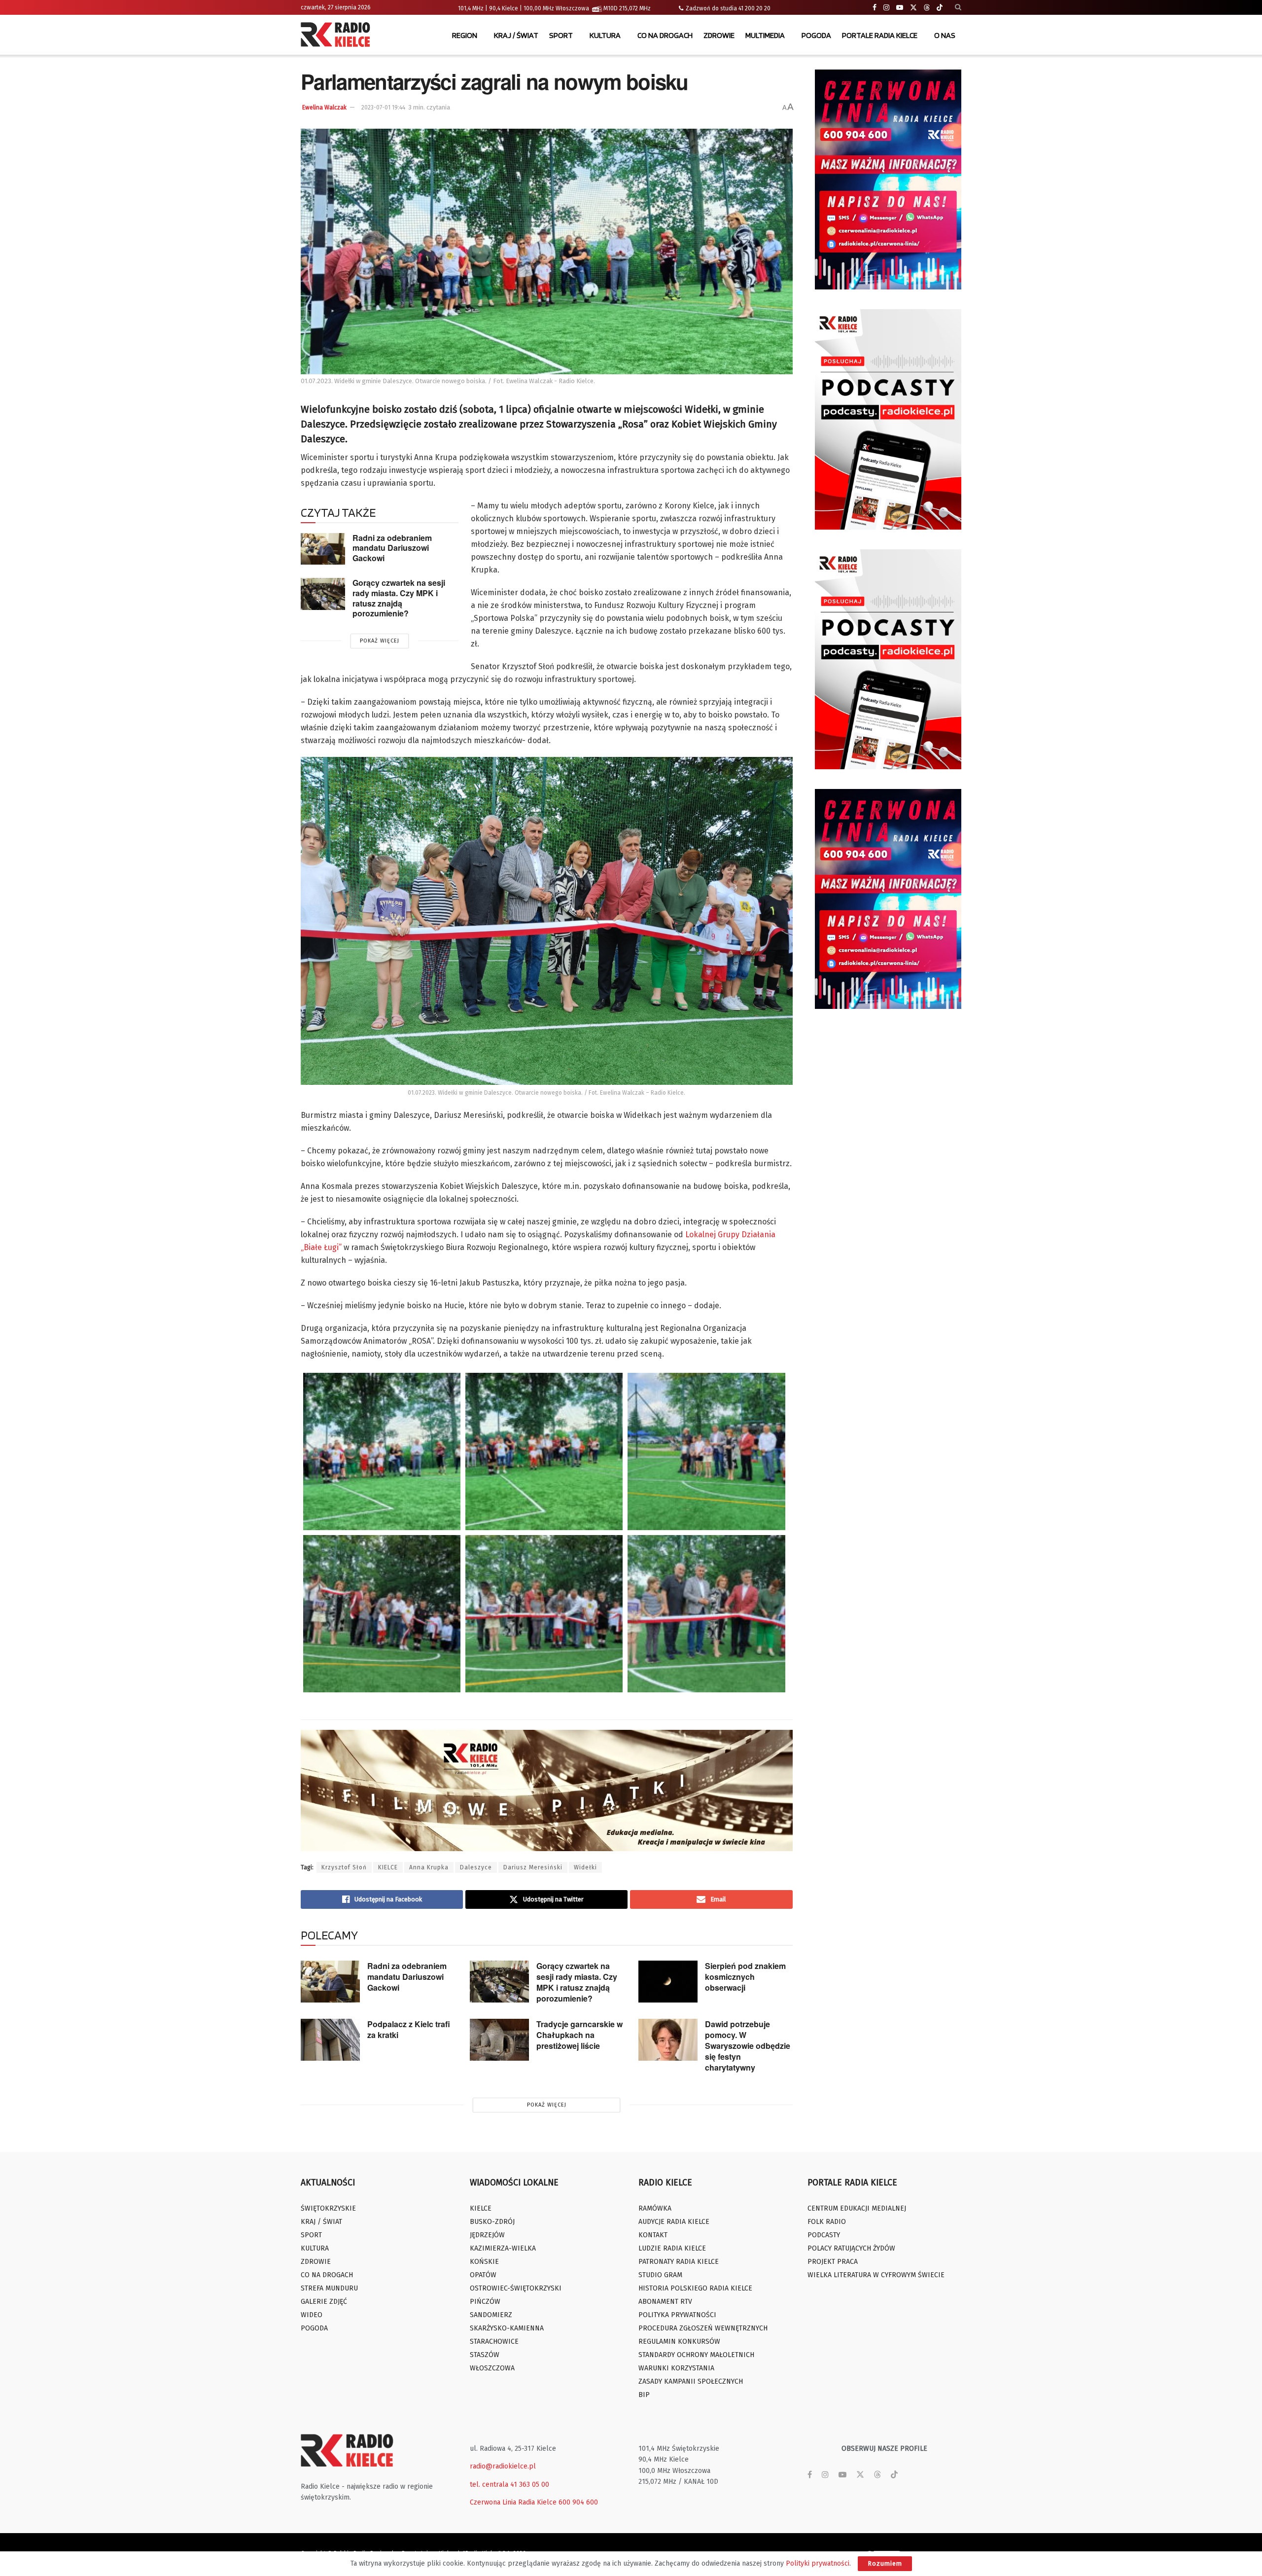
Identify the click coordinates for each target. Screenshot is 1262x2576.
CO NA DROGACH (665, 35)
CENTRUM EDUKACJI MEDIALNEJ (857, 2208)
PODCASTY (824, 2235)
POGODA (816, 35)
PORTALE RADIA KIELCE (880, 35)
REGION (465, 35)
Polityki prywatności (818, 2563)
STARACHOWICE (494, 2342)
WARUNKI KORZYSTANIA (676, 2368)
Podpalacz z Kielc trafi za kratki (409, 2029)
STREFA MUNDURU (329, 2288)
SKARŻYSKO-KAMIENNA (507, 2328)
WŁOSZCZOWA (492, 2368)
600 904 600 (578, 2502)
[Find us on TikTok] (940, 8)
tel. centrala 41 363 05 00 (509, 2485)
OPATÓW (483, 2275)
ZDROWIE (719, 35)
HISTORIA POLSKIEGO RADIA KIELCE (695, 2288)
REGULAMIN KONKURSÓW (679, 2342)
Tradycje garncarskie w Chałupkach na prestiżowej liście (579, 2035)
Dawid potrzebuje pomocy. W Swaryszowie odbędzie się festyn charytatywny (748, 2046)
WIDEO (312, 2315)
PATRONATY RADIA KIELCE (679, 2262)
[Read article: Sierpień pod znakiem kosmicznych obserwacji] (668, 1982)
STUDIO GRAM (660, 2275)
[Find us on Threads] (927, 8)
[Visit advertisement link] (888, 179)
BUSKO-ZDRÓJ (492, 2222)
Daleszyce (476, 1867)
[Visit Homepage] (338, 36)
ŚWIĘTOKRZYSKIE (328, 2208)
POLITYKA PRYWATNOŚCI (677, 2315)
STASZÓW (485, 2355)
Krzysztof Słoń (344, 1867)
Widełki (585, 1867)
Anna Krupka (429, 1867)
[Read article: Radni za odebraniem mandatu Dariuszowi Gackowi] (323, 549)
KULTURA (605, 35)
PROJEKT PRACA (833, 2262)
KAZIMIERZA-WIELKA (503, 2248)
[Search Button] (958, 7)
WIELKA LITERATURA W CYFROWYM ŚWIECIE (876, 2275)
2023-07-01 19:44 (383, 107)
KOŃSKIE (484, 2262)
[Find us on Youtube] (900, 8)
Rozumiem (885, 2563)
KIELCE (388, 1867)
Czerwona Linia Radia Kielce (513, 2502)
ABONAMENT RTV (665, 2302)
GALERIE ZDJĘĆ (324, 2302)
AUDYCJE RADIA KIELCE (674, 2222)
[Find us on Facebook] (875, 8)
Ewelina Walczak (324, 107)
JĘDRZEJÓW (487, 2235)
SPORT (561, 35)
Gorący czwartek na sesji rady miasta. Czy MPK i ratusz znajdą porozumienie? (399, 598)
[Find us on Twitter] (913, 8)
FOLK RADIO (827, 2222)
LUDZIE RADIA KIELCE (672, 2248)
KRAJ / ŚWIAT (516, 35)
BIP (644, 2395)
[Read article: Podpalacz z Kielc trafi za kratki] (330, 2040)
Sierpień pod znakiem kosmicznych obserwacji (745, 1977)
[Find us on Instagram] (886, 8)
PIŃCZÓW (485, 2302)
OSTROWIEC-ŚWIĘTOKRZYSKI (516, 2288)
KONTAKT (653, 2235)
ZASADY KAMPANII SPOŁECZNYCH (691, 2381)
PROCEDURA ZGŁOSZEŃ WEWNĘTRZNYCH (703, 2328)
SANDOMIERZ (491, 2315)
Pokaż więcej (380, 641)
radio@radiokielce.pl (503, 2466)
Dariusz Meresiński (533, 1867)
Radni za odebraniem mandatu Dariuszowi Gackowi (392, 548)
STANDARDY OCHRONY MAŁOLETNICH (696, 2355)
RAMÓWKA (655, 2208)
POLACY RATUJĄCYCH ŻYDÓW (851, 2248)
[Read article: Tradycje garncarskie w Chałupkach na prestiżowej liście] (499, 2040)
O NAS (945, 35)
